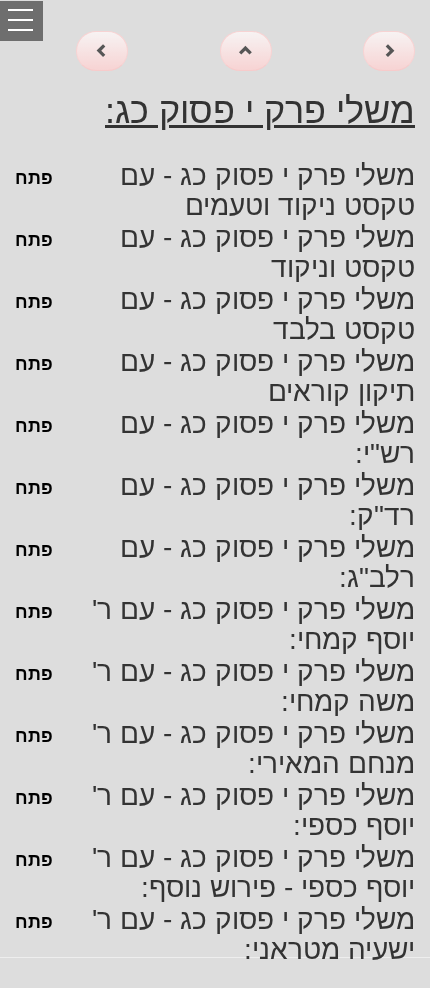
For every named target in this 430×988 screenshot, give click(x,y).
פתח (34, 178)
